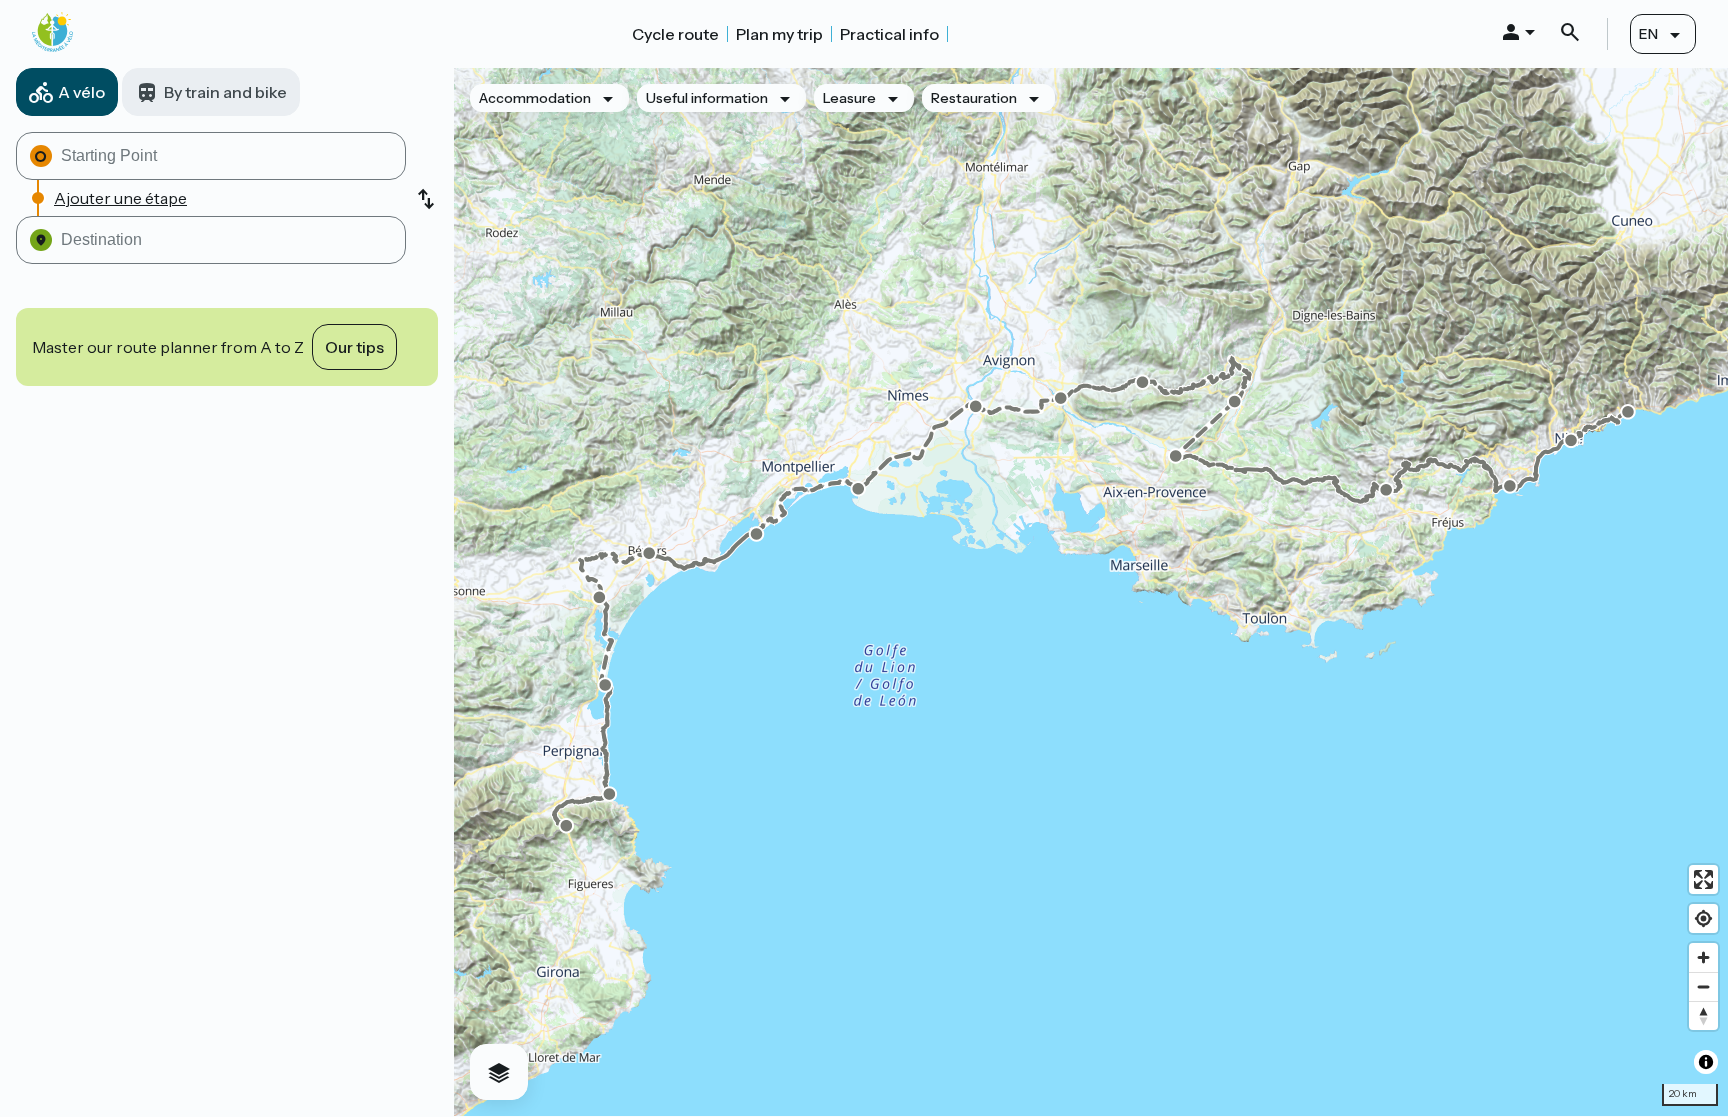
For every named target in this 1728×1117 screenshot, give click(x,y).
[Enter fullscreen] (1703, 879)
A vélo (81, 92)
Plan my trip (779, 34)
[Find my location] (1703, 918)
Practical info (889, 34)
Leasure (849, 98)
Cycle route (675, 34)
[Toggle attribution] (1706, 1062)
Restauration (974, 98)
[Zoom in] (1703, 957)
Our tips (354, 347)
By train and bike (225, 92)
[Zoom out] (1703, 986)
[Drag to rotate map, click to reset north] (1703, 1015)
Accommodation (535, 98)
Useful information (707, 98)
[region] (1091, 592)
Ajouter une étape (120, 198)
